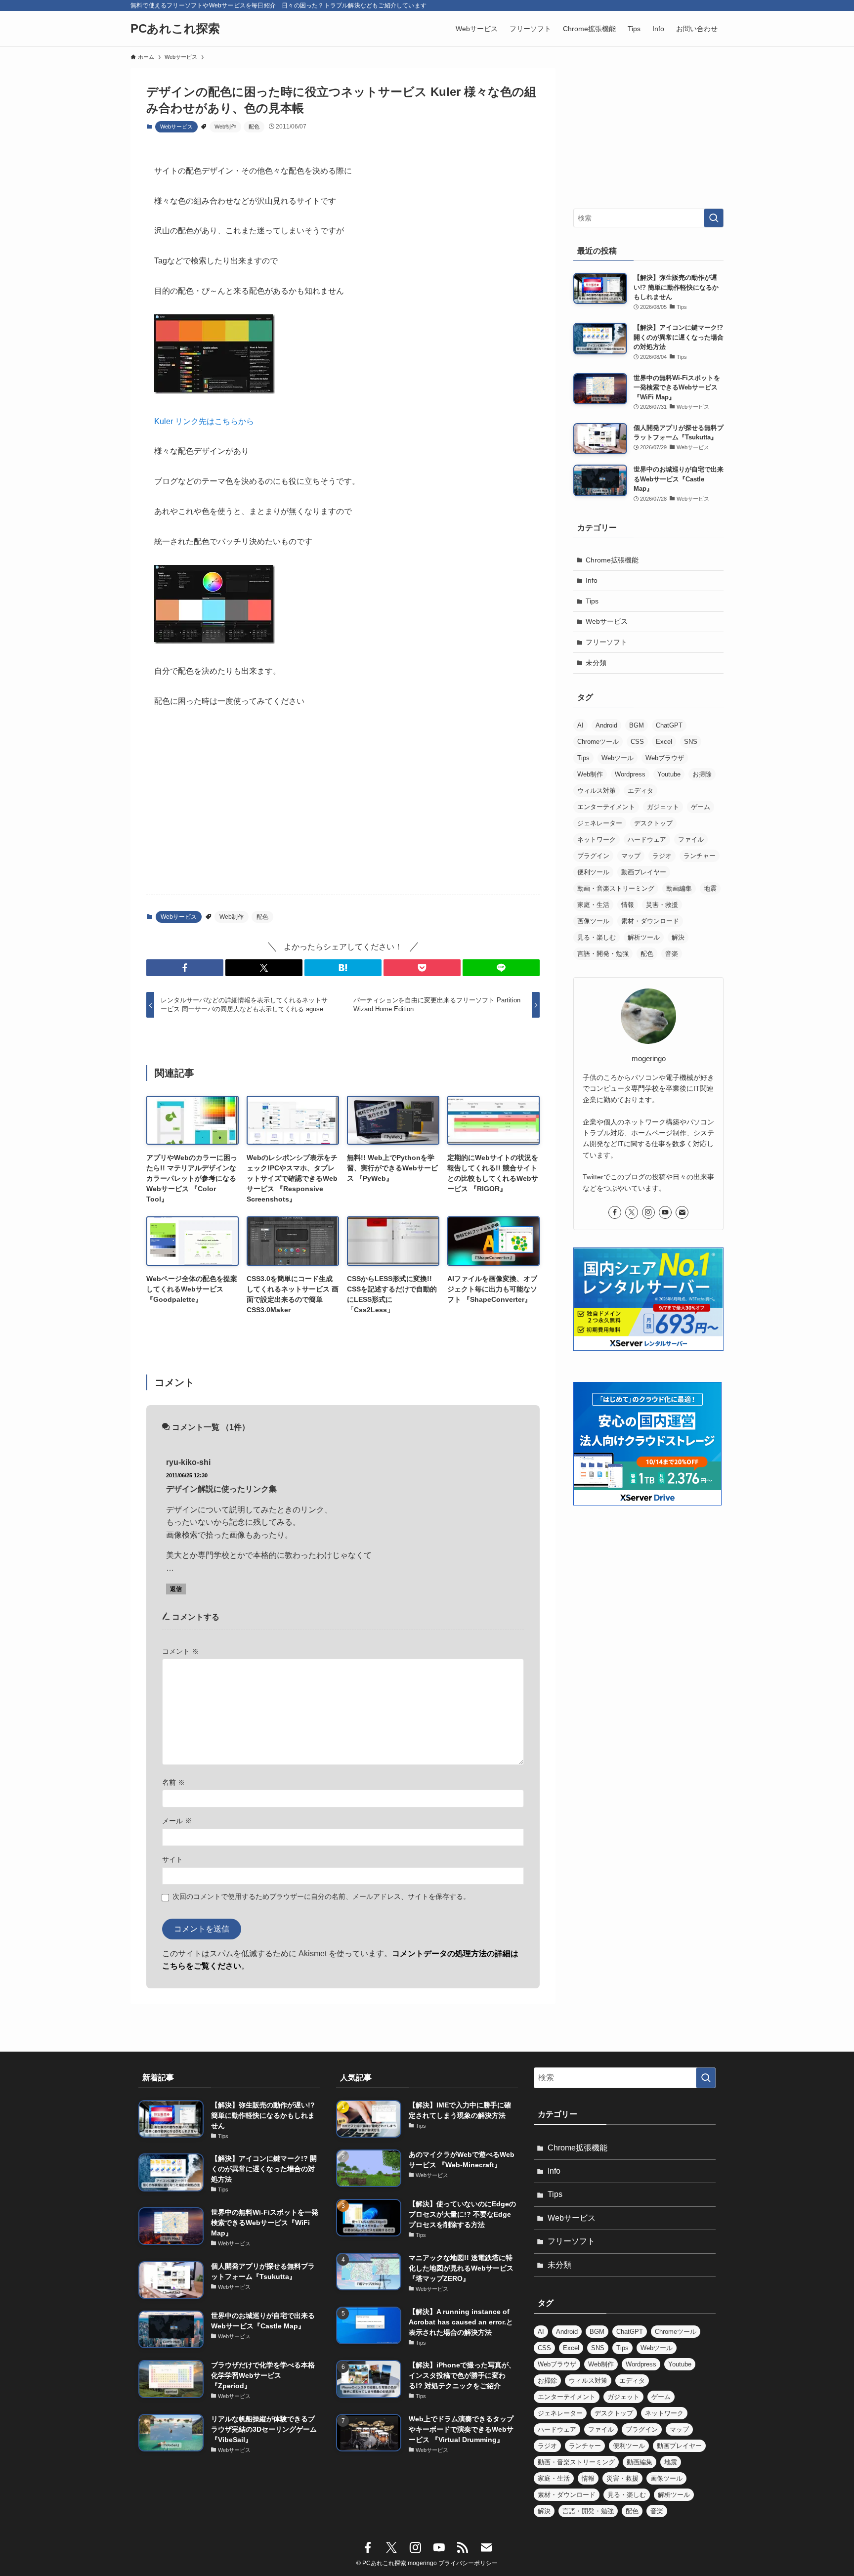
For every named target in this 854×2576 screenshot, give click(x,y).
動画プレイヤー (644, 872)
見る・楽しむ (597, 937)
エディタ (640, 791)
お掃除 (702, 774)
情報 (628, 905)
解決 (678, 937)
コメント (180, 1651)
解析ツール (644, 937)
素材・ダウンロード (650, 921)
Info (592, 580)
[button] (185, 968)
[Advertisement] (343, 810)
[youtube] (665, 1212)
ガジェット (663, 807)
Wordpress (630, 774)
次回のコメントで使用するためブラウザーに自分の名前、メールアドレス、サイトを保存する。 (321, 1896)
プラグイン (593, 856)
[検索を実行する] (714, 218)
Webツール (618, 758)
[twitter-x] (632, 1212)
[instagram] (648, 1212)
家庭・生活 (593, 905)
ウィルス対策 (597, 791)
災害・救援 (662, 905)
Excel (664, 742)
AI (580, 725)
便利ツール (593, 872)
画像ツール (593, 921)
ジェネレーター (600, 823)
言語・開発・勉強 (603, 954)
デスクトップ (653, 823)
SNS (691, 742)
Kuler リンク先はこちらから (204, 421)
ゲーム (701, 807)
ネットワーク (597, 839)
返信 (176, 1589)
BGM (637, 725)
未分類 (596, 663)
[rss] (463, 2548)
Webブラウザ (665, 758)
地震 (710, 888)
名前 (173, 1782)
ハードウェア (647, 839)
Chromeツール (598, 742)
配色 (254, 127)
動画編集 (679, 888)
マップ (631, 856)
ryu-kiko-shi (188, 1462)
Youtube (669, 774)
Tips (592, 601)
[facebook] (615, 1212)
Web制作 (225, 127)
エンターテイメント (606, 807)
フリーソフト (606, 642)
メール (177, 1821)
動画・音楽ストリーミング (616, 888)
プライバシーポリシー (468, 2563)
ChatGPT (669, 725)
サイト (172, 1859)
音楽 (672, 954)
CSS (637, 742)
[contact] (682, 1212)
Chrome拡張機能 (612, 560)
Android (606, 725)
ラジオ (662, 856)
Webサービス (176, 127)
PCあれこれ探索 (175, 29)
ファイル (691, 839)
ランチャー (700, 856)
